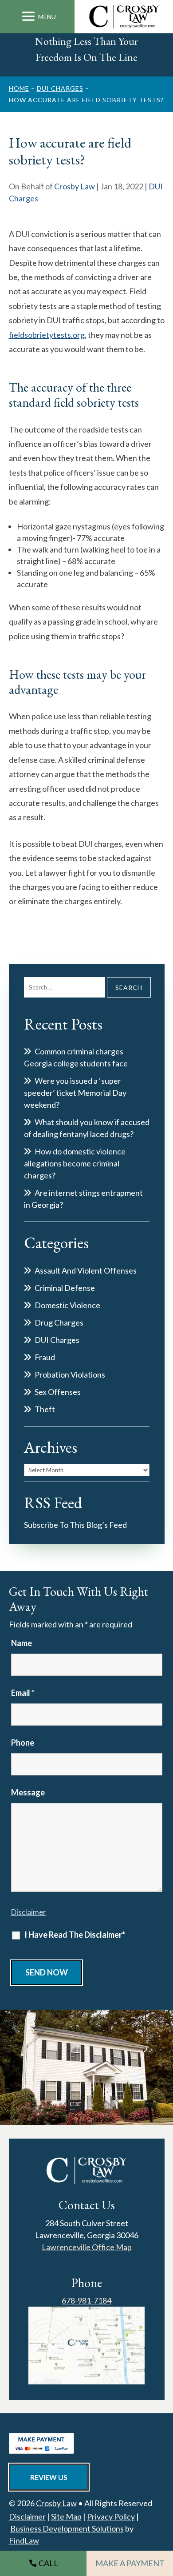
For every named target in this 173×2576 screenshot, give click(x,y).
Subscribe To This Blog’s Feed (75, 1525)
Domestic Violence (67, 1305)
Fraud (45, 1357)
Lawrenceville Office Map (87, 2247)
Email (23, 1693)
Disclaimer (29, 1912)
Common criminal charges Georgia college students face (76, 1057)
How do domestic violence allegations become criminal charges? (75, 1163)
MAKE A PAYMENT (130, 2563)
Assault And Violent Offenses (86, 1270)
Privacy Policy (111, 2516)
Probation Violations (70, 1374)
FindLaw (24, 2540)
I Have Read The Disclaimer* (75, 1935)
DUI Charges (57, 1340)
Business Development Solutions (67, 2528)
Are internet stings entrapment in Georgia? (83, 1199)
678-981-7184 (86, 2300)
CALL (48, 2563)
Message (28, 1792)
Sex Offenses (58, 1392)
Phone (23, 1743)
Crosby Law (75, 186)
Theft (45, 1409)
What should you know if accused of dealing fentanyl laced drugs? (87, 1128)
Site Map (66, 2516)
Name (22, 1643)
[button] (37, 17)
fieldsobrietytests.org (47, 335)
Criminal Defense (65, 1288)
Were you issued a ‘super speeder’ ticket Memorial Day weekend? (75, 1093)
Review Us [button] (49, 2477)
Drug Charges (59, 1322)
